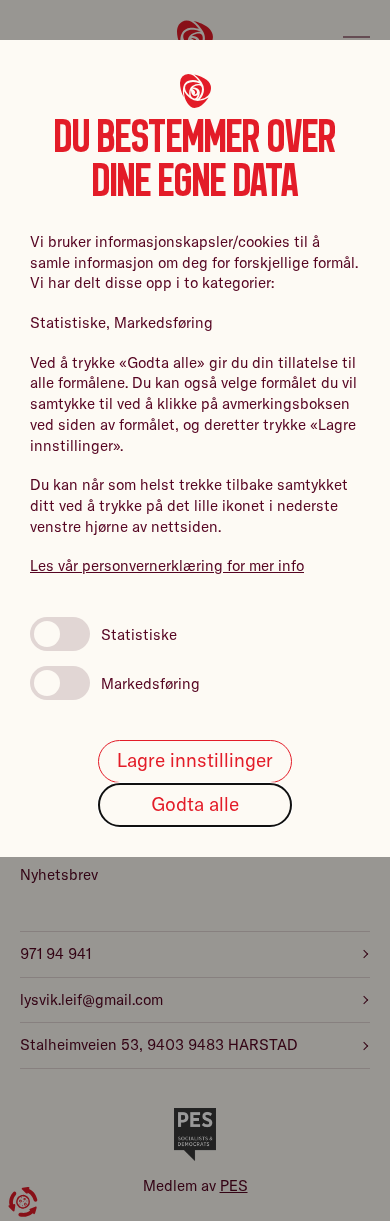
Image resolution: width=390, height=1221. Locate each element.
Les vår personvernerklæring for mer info (167, 565)
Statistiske (139, 634)
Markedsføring (150, 683)
